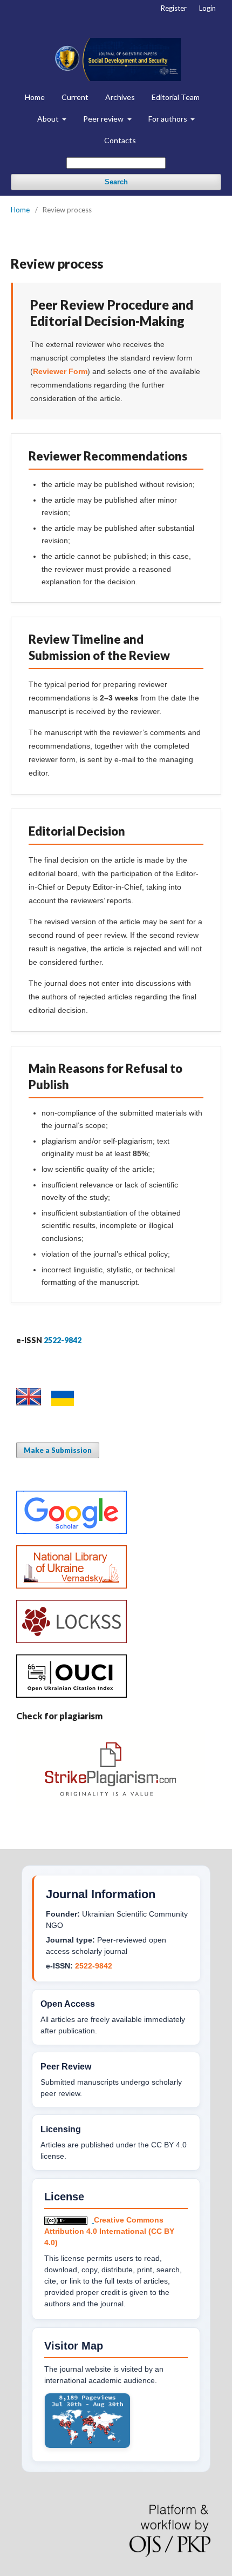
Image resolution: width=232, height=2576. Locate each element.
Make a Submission (58, 1450)
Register (174, 8)
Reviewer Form (60, 371)
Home (35, 97)
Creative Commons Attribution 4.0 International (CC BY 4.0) (109, 2231)
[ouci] (71, 1695)
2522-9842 (94, 1966)
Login (207, 8)
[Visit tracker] (87, 2446)
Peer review (104, 119)
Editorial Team (176, 97)
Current (75, 97)
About (49, 119)
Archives (120, 97)
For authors (169, 119)
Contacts (120, 140)
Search (116, 182)
